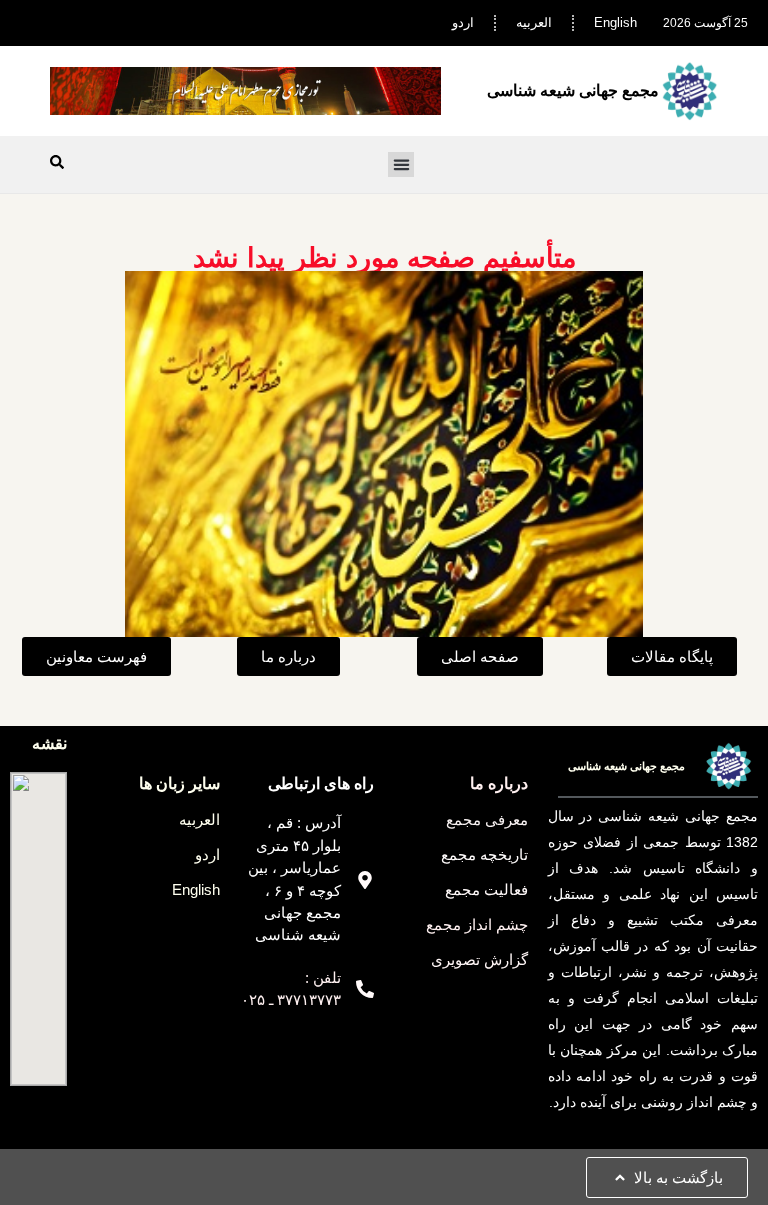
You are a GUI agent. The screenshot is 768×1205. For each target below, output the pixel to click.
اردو (463, 22)
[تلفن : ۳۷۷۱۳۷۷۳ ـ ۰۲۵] (365, 989)
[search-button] (57, 162)
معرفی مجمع (487, 819)
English (615, 22)
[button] (401, 165)
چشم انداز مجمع (477, 924)
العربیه (534, 22)
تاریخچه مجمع (484, 854)
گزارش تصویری (479, 959)
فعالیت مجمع (486, 889)
